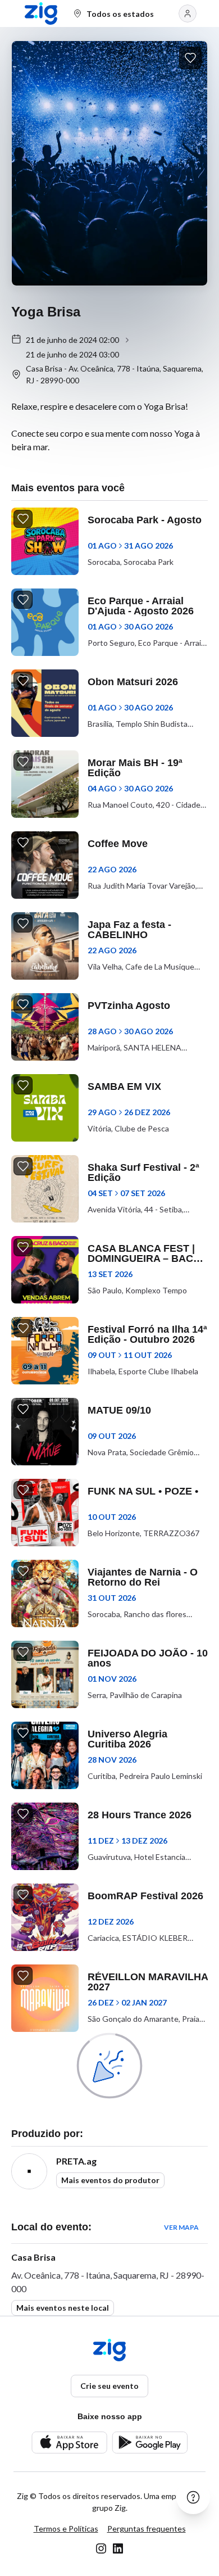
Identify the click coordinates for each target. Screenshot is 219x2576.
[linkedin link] (118, 2548)
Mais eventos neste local (63, 2308)
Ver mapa (181, 2227)
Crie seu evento (109, 2386)
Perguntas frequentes (147, 2529)
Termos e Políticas (66, 2529)
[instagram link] (101, 2548)
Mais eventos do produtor (110, 2180)
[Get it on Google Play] (150, 2443)
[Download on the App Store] (69, 2443)
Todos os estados (120, 14)
